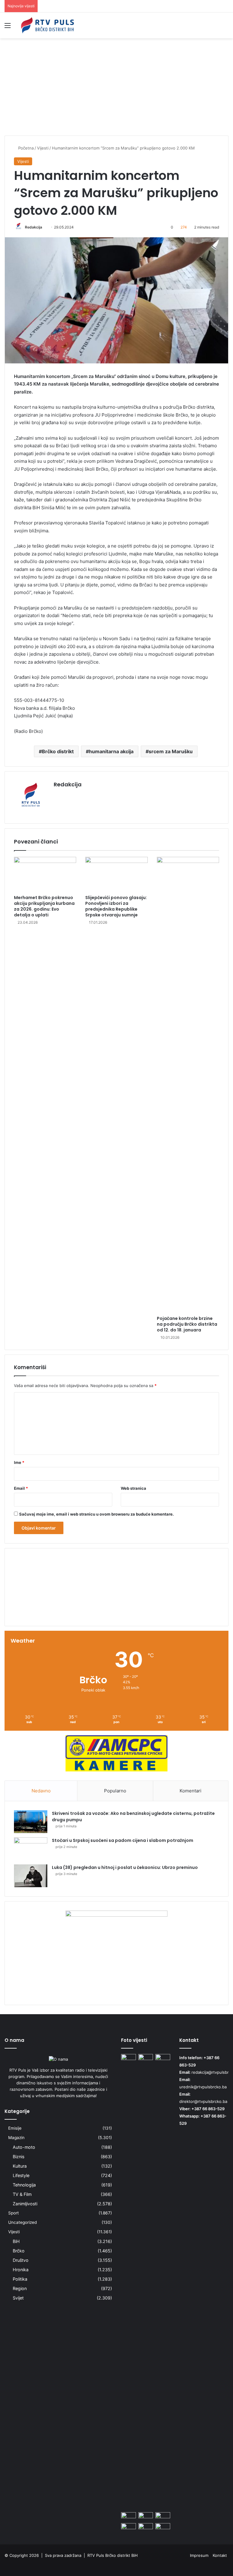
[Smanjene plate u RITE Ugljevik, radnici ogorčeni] (146, 2527)
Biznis (19, 2157)
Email (21, 1488)
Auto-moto (24, 2147)
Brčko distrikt (58, 751)
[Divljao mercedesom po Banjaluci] (163, 2527)
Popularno (115, 1791)
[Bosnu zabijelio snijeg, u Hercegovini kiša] (146, 2058)
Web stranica (133, 1488)
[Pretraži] (225, 27)
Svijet (18, 2298)
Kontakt (220, 2555)
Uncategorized (22, 2222)
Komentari (191, 1791)
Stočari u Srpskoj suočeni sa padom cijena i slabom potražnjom (123, 1840)
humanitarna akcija (111, 751)
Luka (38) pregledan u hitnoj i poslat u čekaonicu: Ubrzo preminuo (125, 1867)
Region (20, 2288)
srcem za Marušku (171, 751)
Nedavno (41, 1791)
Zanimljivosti (25, 2204)
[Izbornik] (8, 27)
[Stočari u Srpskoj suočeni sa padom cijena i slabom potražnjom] (31, 1849)
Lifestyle (21, 2175)
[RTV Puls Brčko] (47, 25)
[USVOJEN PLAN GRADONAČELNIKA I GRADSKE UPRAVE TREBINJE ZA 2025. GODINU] (163, 2516)
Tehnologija (24, 2185)
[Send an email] (44, 227)
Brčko (19, 2251)
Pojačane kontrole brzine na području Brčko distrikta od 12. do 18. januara (187, 1324)
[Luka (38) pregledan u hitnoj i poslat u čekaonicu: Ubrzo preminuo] (31, 1876)
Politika (20, 2279)
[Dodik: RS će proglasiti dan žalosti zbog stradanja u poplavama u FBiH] (163, 2282)
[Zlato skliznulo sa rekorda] (128, 2527)
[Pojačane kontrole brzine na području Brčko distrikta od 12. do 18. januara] (188, 1085)
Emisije (15, 2128)
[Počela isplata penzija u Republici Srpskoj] (146, 2516)
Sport (14, 2213)
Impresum (199, 2555)
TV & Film (22, 2194)
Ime (19, 1462)
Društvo (21, 2260)
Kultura (20, 2166)
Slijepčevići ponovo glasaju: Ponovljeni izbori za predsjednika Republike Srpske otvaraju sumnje (116, 906)
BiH (16, 2241)
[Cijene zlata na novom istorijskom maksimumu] (128, 2058)
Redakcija (34, 227)
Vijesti (14, 2232)
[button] (116, 1607)
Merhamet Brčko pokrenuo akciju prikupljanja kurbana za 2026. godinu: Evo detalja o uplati (44, 906)
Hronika (21, 2270)
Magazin (16, 2138)
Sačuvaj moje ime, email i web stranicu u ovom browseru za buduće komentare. (96, 1514)
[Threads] (225, 2565)
